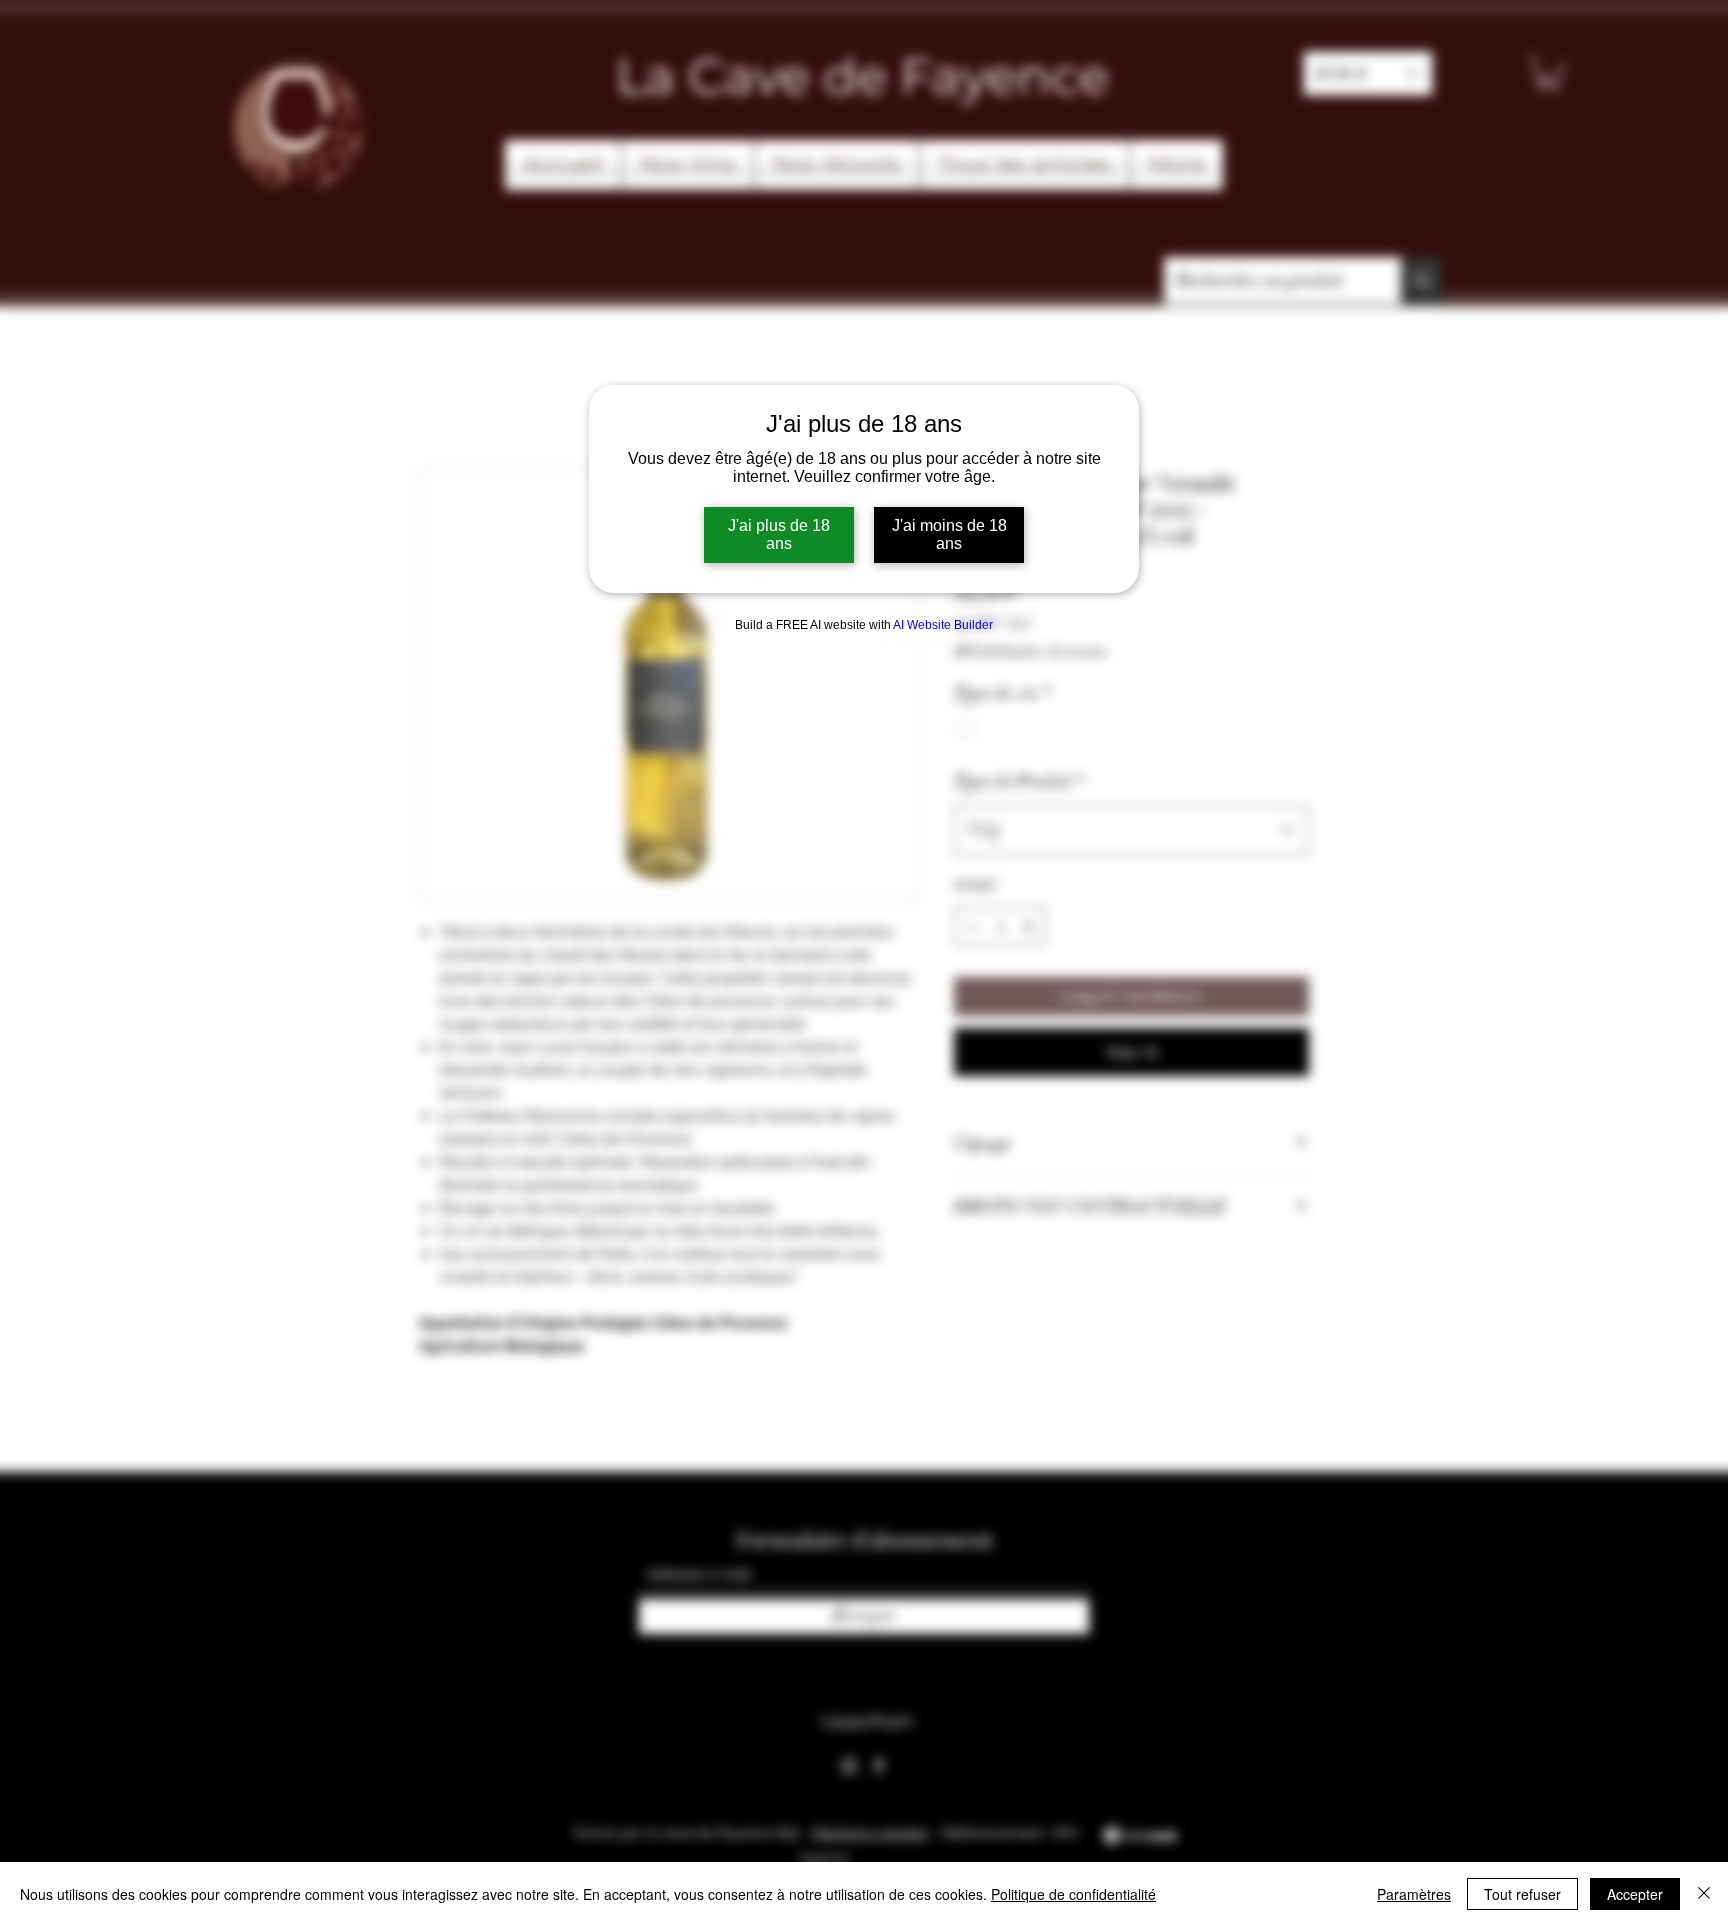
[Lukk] (1704, 1894)
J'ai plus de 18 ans (779, 534)
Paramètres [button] (1414, 1894)
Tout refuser (1522, 1894)
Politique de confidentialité (1073, 1894)
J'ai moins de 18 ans (949, 534)
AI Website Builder (943, 625)
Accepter (1635, 1894)
